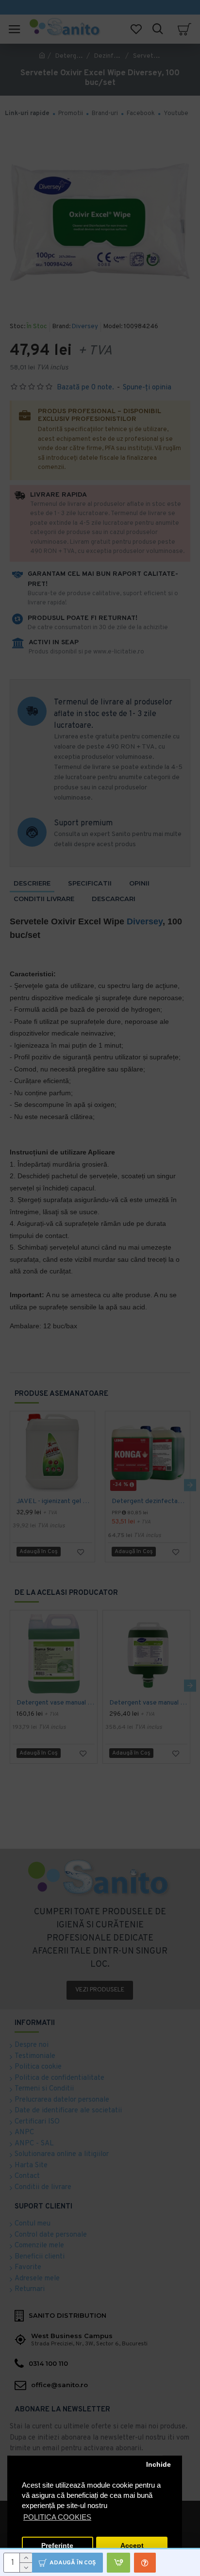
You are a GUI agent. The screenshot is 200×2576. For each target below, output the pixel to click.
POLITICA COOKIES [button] (57, 2517)
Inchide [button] (158, 2465)
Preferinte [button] (57, 2546)
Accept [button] (132, 2546)
